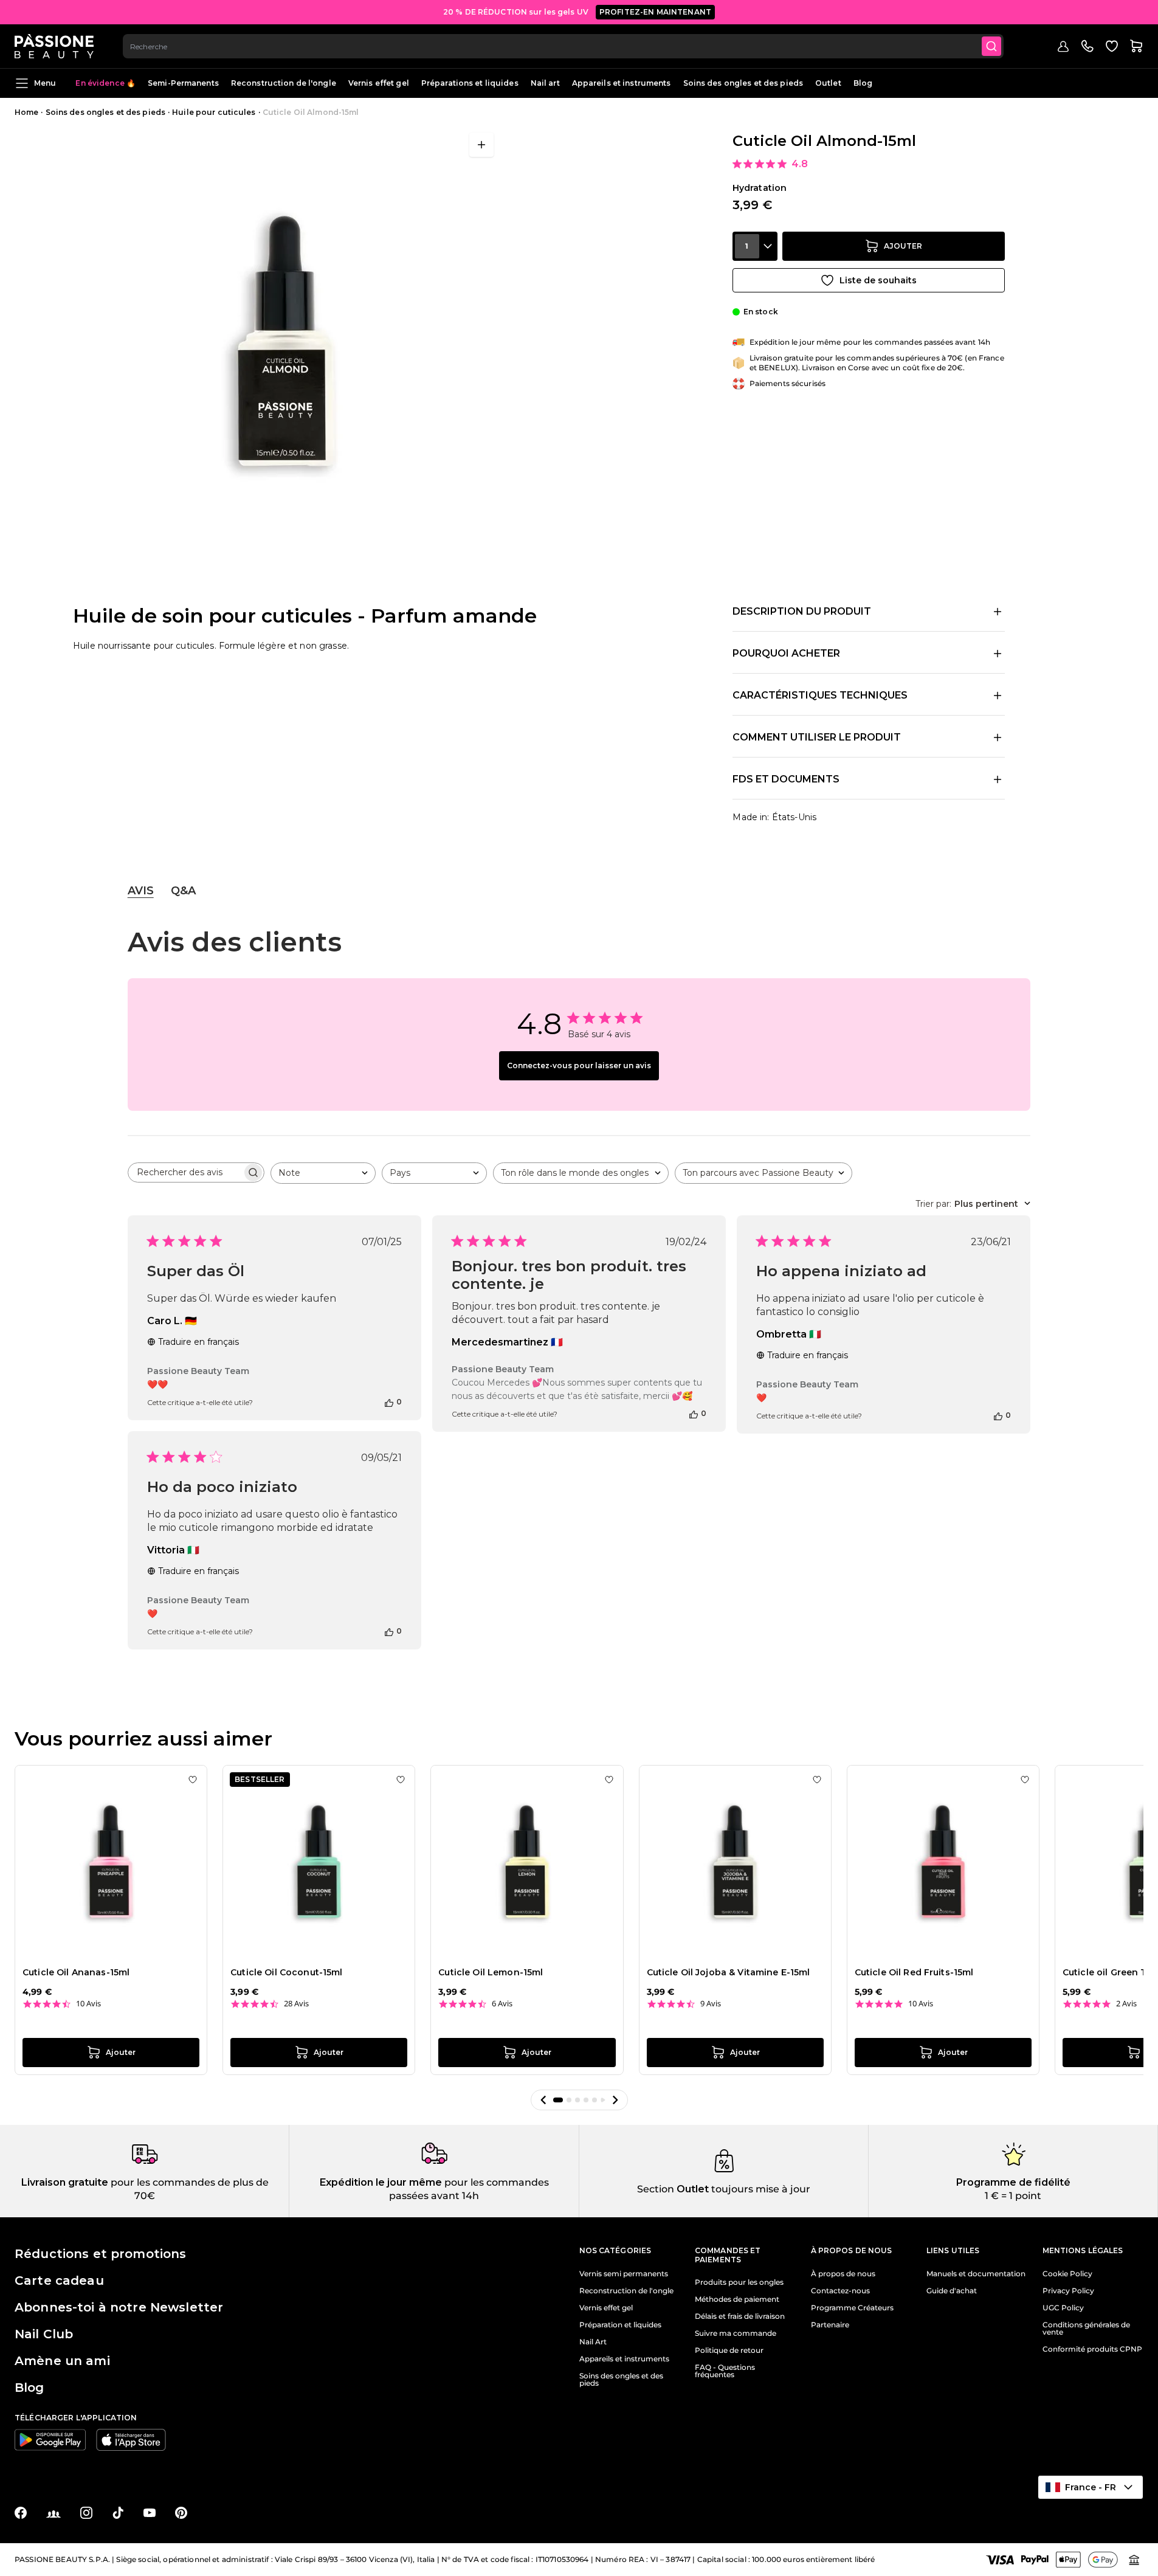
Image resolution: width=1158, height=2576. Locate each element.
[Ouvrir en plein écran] (481, 145)
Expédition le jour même (381, 2182)
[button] (543, 2100)
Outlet (828, 83)
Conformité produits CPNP (1092, 2349)
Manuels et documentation (976, 2274)
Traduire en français (198, 1342)
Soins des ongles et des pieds (743, 83)
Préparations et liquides (470, 83)
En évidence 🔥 (105, 83)
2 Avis (1126, 2004)
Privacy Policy (1068, 2291)
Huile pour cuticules (214, 112)
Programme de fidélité (1013, 2182)
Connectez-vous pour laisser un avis (579, 1065)
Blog (863, 83)
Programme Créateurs (852, 2308)
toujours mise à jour (760, 2189)
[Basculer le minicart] (1136, 46)
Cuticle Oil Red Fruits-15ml (914, 1972)
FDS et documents (786, 779)
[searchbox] (185, 1172)
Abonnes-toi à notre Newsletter (119, 2307)
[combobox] (563, 46)
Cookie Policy (1067, 2274)
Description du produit (802, 611)
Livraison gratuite (65, 2182)
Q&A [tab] (183, 891)
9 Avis (711, 2004)
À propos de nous (843, 2274)
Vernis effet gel (379, 83)
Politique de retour (729, 2350)
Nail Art (593, 2342)
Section (656, 2189)
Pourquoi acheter (786, 653)
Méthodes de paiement (737, 2299)
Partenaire (830, 2325)
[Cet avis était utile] (389, 1402)
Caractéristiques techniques (820, 695)
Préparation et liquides (620, 2325)
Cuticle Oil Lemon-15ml (491, 1972)
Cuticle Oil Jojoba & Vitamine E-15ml (729, 1972)
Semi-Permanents (183, 83)
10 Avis (88, 2004)
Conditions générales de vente (1086, 2329)
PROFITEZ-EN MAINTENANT (655, 12)
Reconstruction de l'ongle (284, 83)
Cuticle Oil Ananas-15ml (76, 1972)
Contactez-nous (840, 2291)
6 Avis (502, 2004)
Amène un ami (62, 2361)
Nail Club (44, 2334)
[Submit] (991, 46)
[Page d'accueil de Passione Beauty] (54, 46)
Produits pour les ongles (739, 2282)
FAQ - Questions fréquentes (725, 2371)
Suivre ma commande (736, 2333)
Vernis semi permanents (624, 2274)
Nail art (545, 83)
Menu (45, 83)
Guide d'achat (952, 2291)
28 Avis (296, 2004)
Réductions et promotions (100, 2254)
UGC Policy (1063, 2308)
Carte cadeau (59, 2281)
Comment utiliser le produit (817, 737)
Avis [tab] (141, 891)
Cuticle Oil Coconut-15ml (286, 1972)
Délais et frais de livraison (740, 2316)
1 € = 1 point (1013, 2196)
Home (26, 112)
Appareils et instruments (622, 83)
